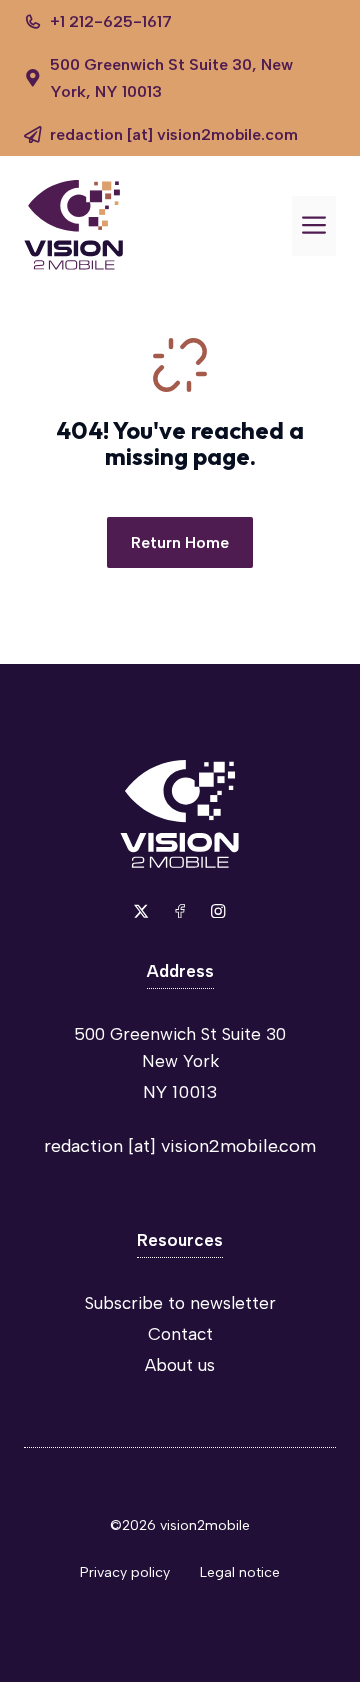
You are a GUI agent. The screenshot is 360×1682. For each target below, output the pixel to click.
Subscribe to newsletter (180, 1303)
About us (180, 1365)
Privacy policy (125, 1572)
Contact (180, 1334)
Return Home (180, 542)
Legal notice (240, 1572)
